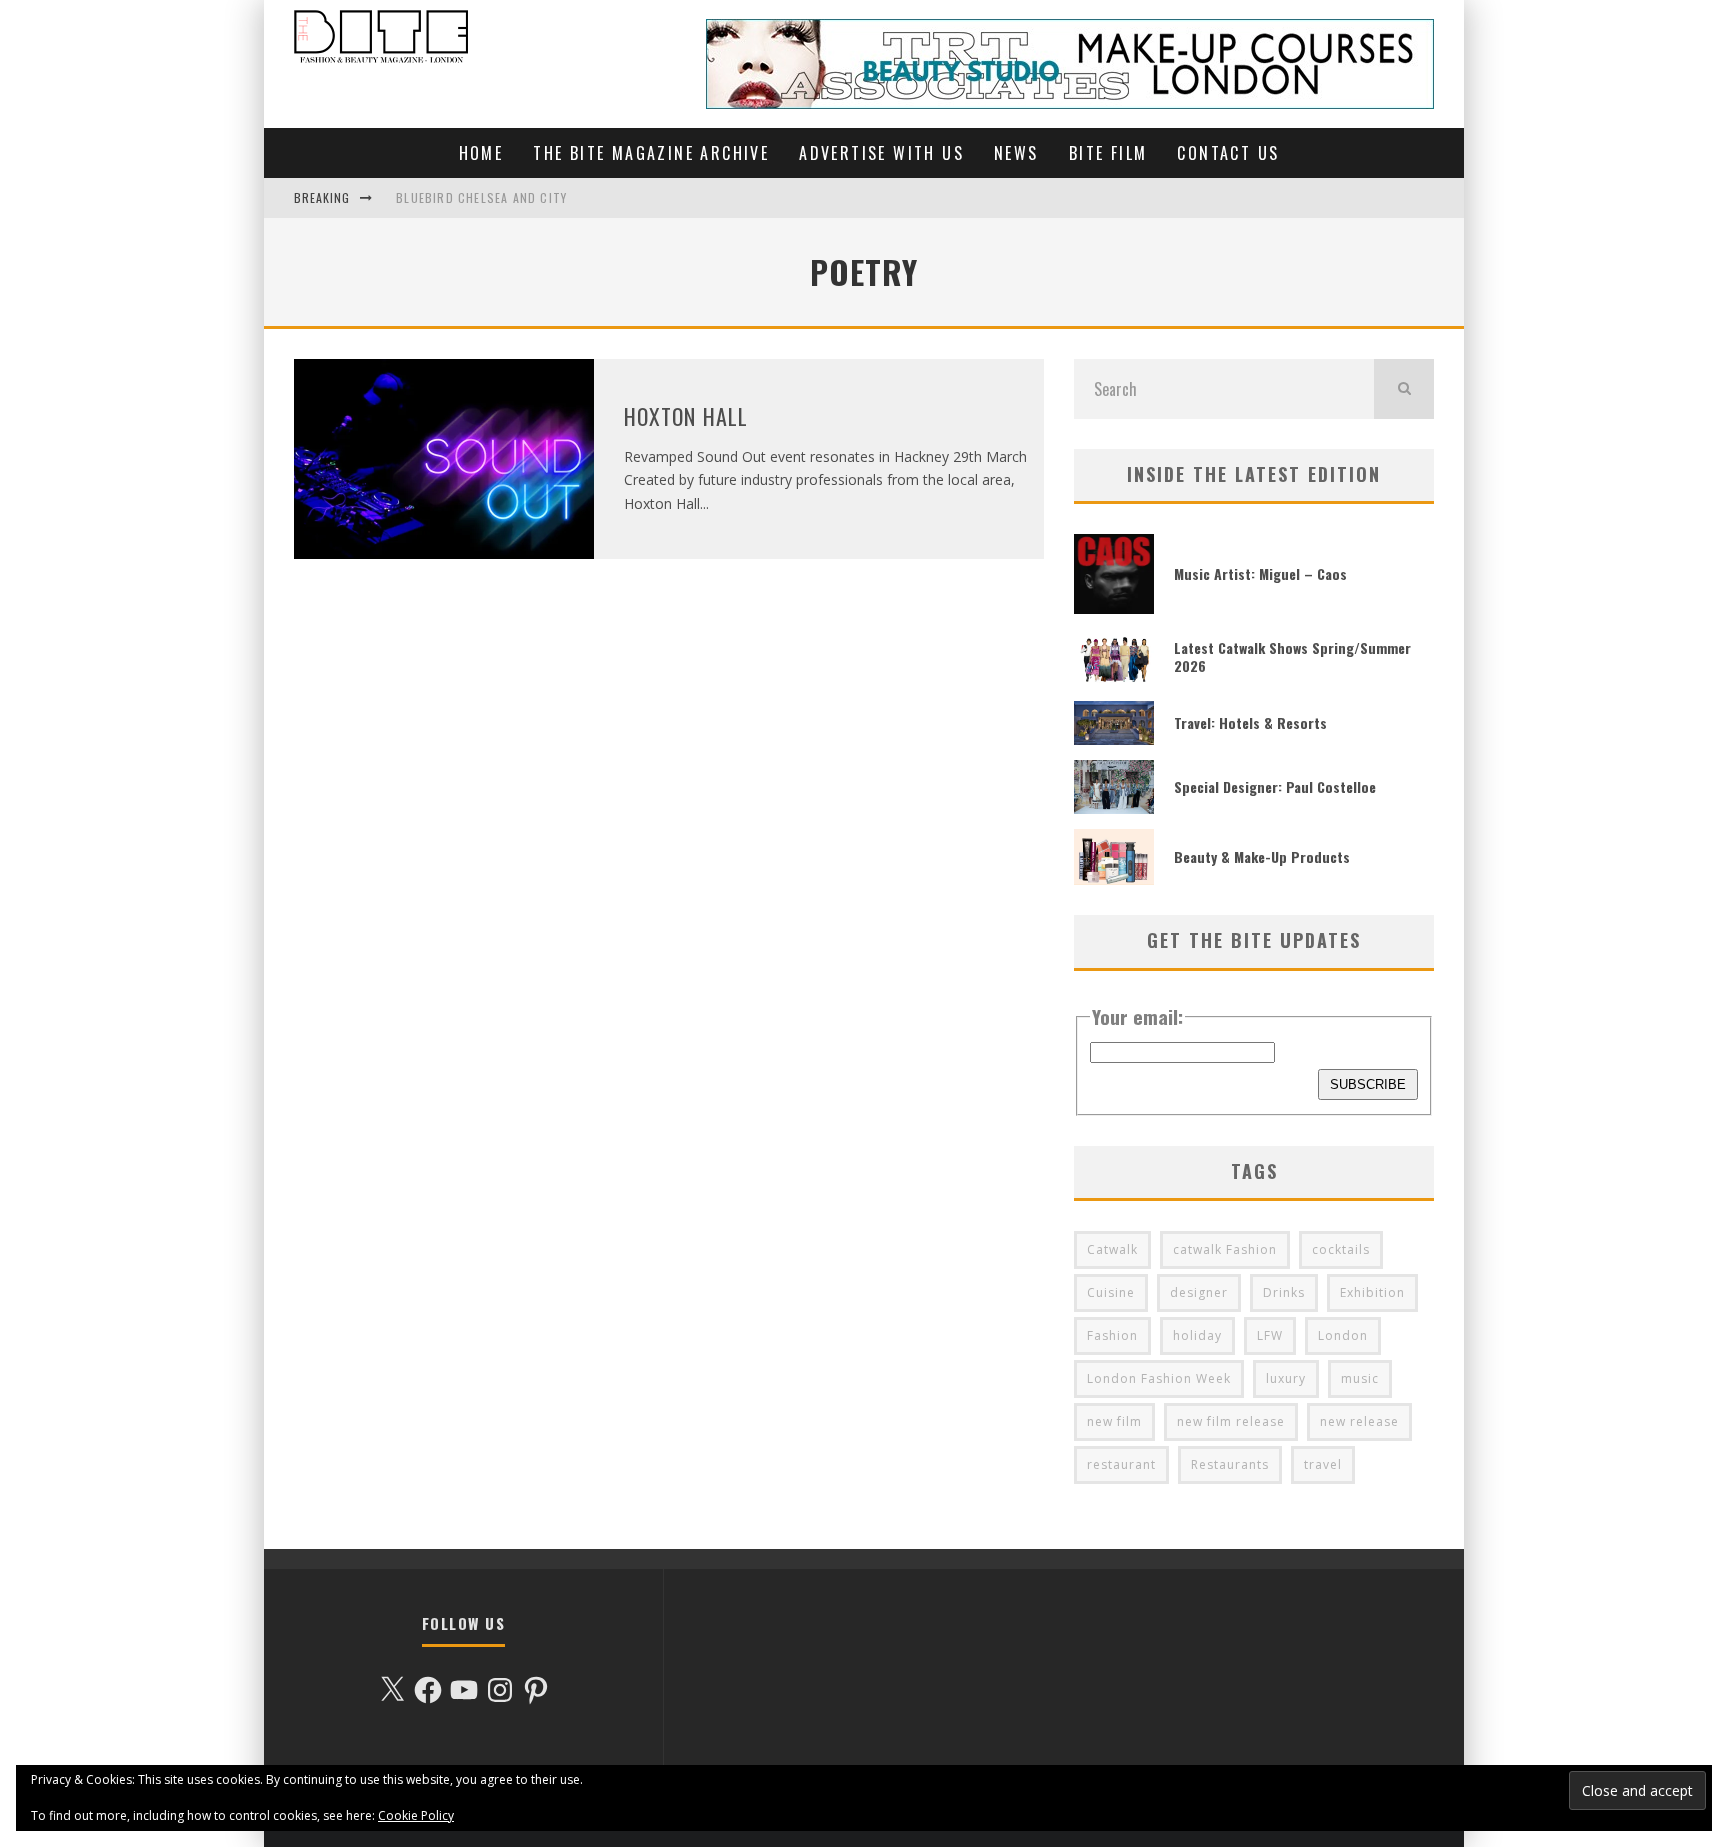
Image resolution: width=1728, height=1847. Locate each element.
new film (1114, 1421)
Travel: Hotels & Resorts (1250, 722)
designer (1199, 1292)
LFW (1270, 1335)
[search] (1404, 389)
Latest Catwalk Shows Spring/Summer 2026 (1292, 656)
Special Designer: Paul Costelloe (1275, 786)
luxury (1286, 1378)
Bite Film (1108, 153)
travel (1323, 1464)
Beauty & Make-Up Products (1262, 856)
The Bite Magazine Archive (651, 153)
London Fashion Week (1159, 1378)
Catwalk (1112, 1249)
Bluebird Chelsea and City (481, 197)
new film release (1231, 1421)
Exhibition (1372, 1292)
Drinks (1284, 1292)
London (1343, 1335)
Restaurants (1230, 1464)
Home (481, 153)
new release (1359, 1421)
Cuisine (1111, 1292)
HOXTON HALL (686, 416)
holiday (1197, 1335)
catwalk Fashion (1225, 1249)
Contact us (1228, 153)
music (1360, 1378)
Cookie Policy (416, 1815)
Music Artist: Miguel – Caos (1260, 573)
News (1016, 153)
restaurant (1121, 1464)
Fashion (1112, 1335)
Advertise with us (881, 153)
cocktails (1341, 1249)
